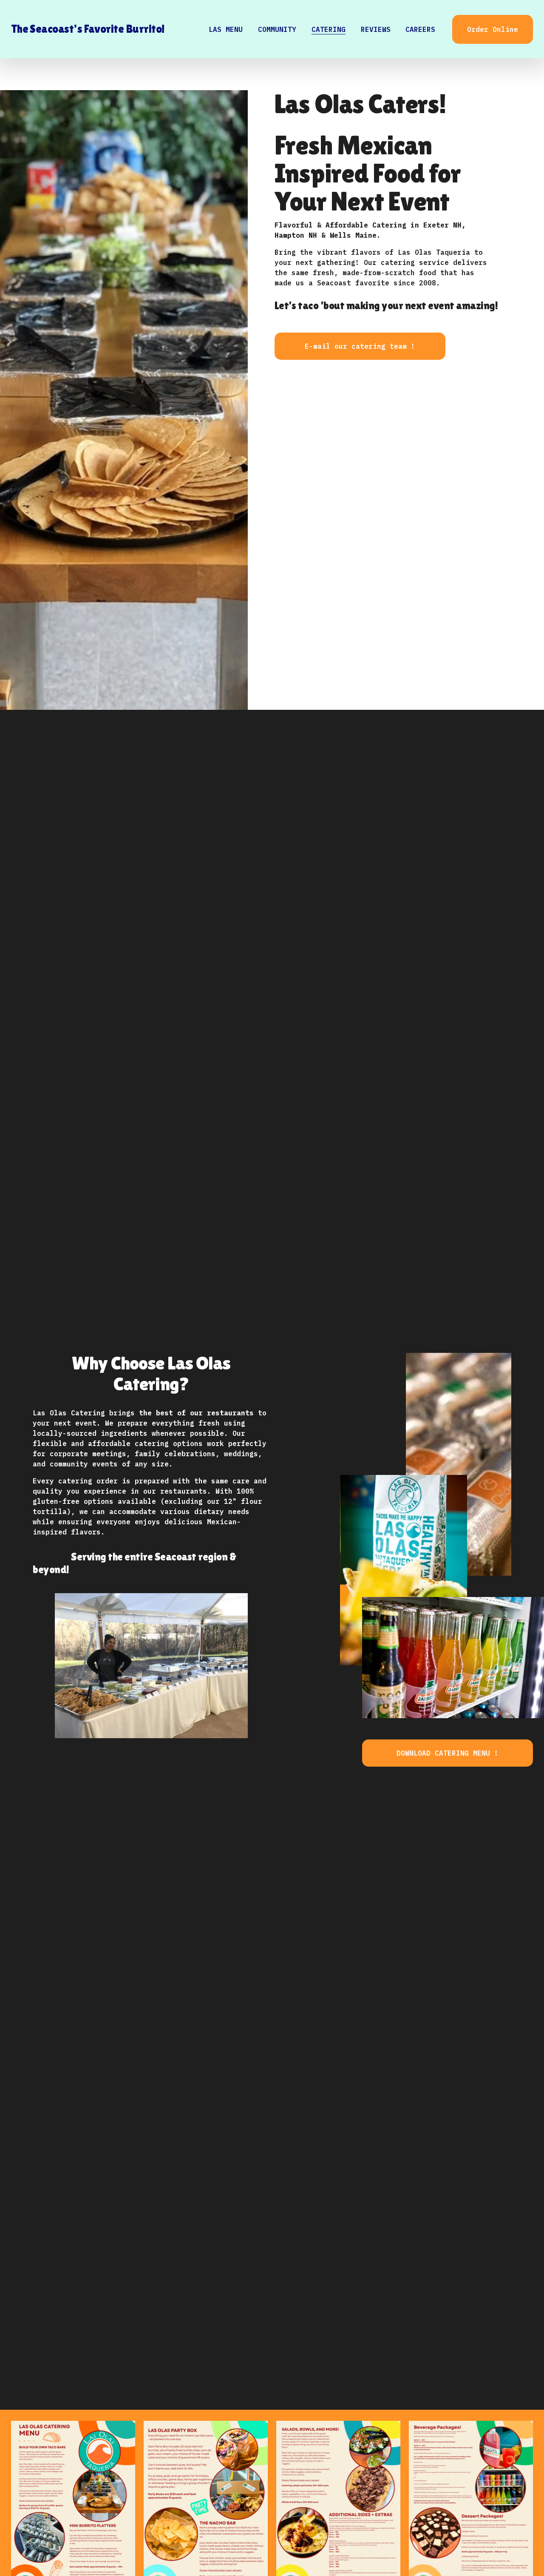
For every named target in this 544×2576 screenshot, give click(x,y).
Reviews (376, 29)
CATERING (329, 29)
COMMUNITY (277, 29)
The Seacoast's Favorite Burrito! (88, 29)
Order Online (493, 29)
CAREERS (420, 29)
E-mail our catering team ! (360, 346)
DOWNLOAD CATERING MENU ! (448, 1753)
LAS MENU (226, 29)
